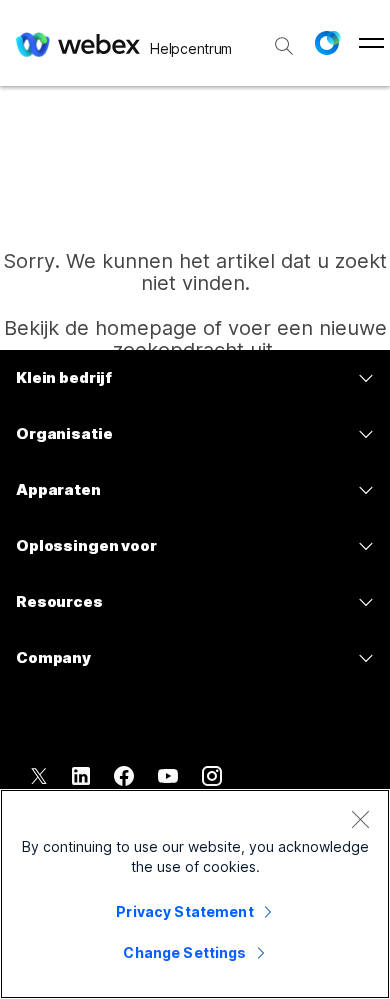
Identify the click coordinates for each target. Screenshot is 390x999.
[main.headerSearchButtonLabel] (284, 39)
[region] (195, 894)
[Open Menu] (371, 43)
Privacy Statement (184, 911)
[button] (327, 43)
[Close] (360, 819)
